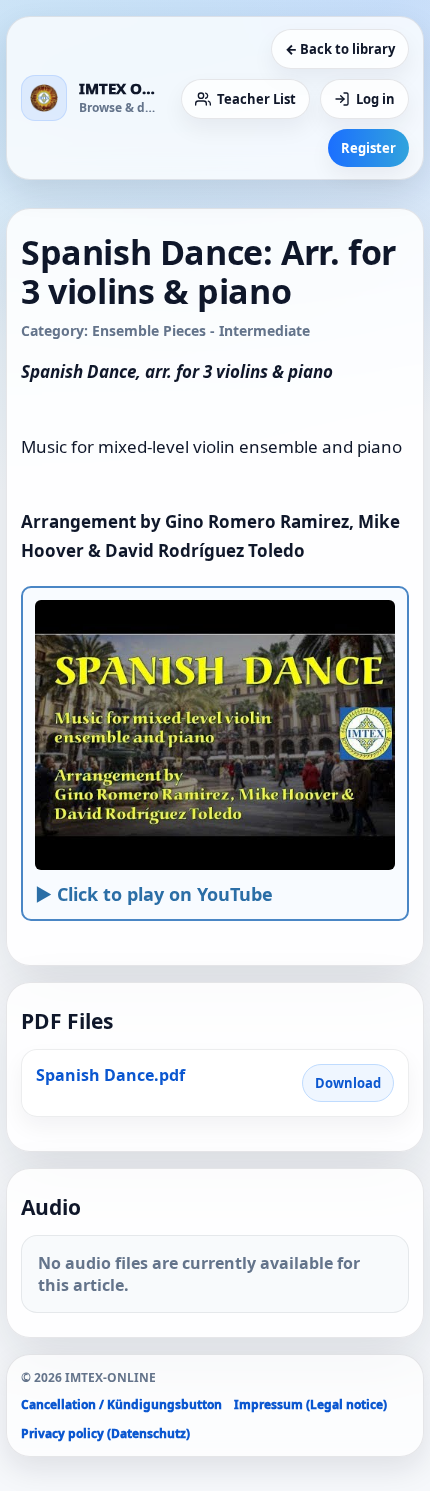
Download (348, 1083)
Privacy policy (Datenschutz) (105, 1433)
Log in (375, 99)
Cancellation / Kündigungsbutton (121, 1404)
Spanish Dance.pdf (110, 1075)
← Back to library (340, 49)
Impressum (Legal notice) (310, 1404)
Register (368, 148)
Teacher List (256, 99)
